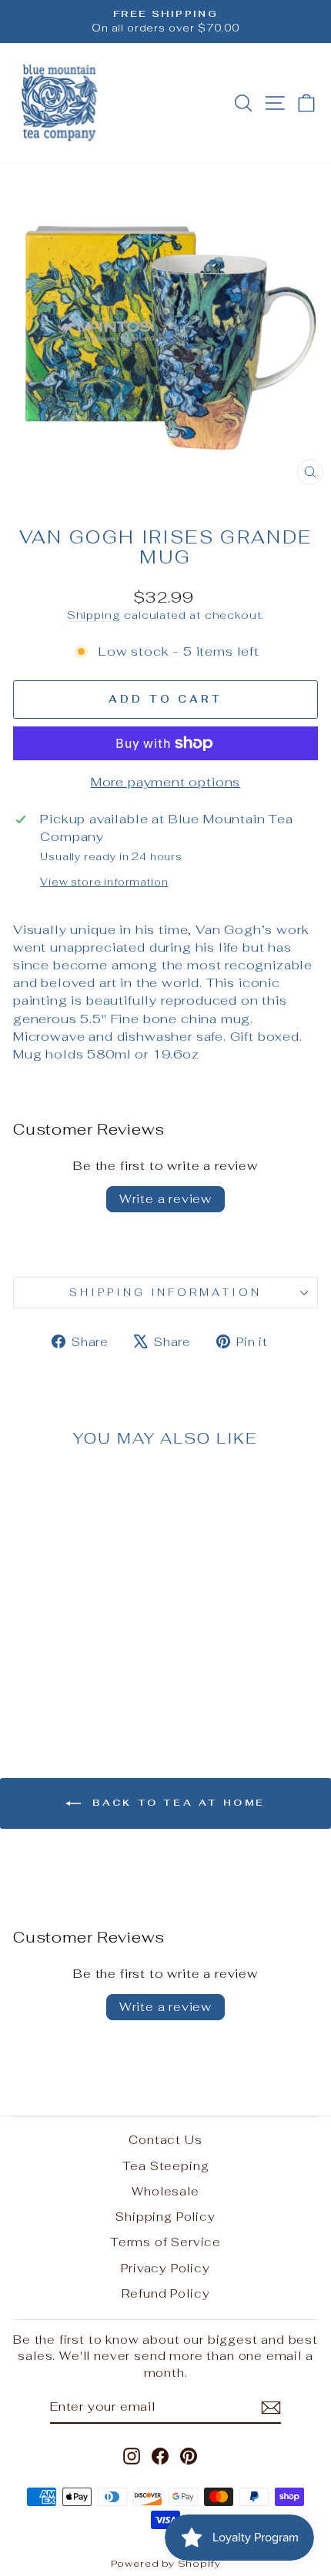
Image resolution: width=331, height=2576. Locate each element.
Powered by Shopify (166, 2563)
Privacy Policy (165, 2268)
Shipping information (166, 1293)
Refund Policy (166, 2293)
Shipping (94, 615)
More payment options (166, 782)
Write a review (165, 1199)
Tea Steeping (166, 2166)
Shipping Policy (165, 2217)
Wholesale (165, 2191)
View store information (104, 882)
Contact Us (165, 2140)
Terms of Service (165, 2242)
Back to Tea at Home (176, 1803)
